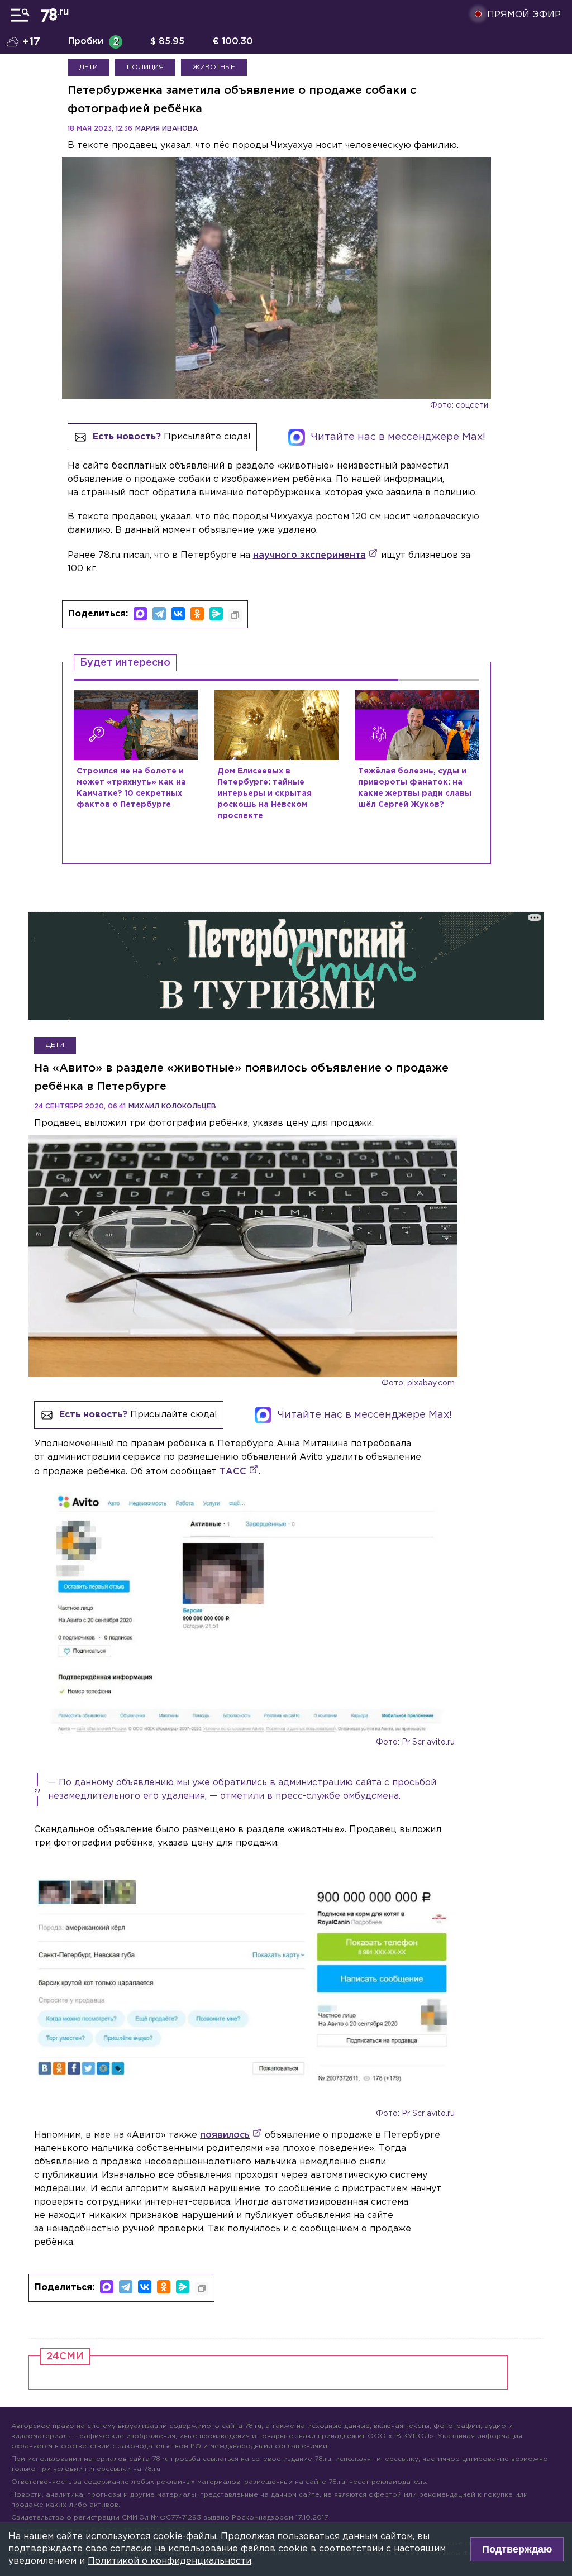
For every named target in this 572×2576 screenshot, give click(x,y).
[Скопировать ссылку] (235, 615)
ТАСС (233, 1472)
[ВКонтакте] (178, 614)
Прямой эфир (524, 15)
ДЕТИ (89, 67)
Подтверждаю (517, 2549)
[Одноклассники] (197, 614)
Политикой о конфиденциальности (170, 2561)
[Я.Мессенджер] (216, 614)
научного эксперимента (309, 555)
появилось (225, 2135)
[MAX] (140, 614)
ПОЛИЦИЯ (145, 67)
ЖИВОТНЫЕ (214, 67)
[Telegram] (159, 614)
